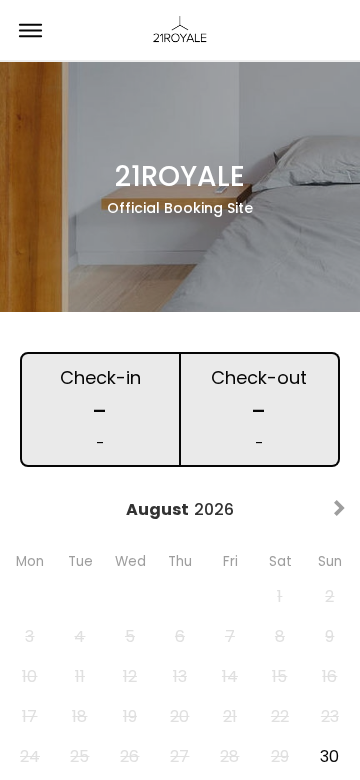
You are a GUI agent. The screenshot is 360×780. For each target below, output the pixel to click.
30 (329, 756)
